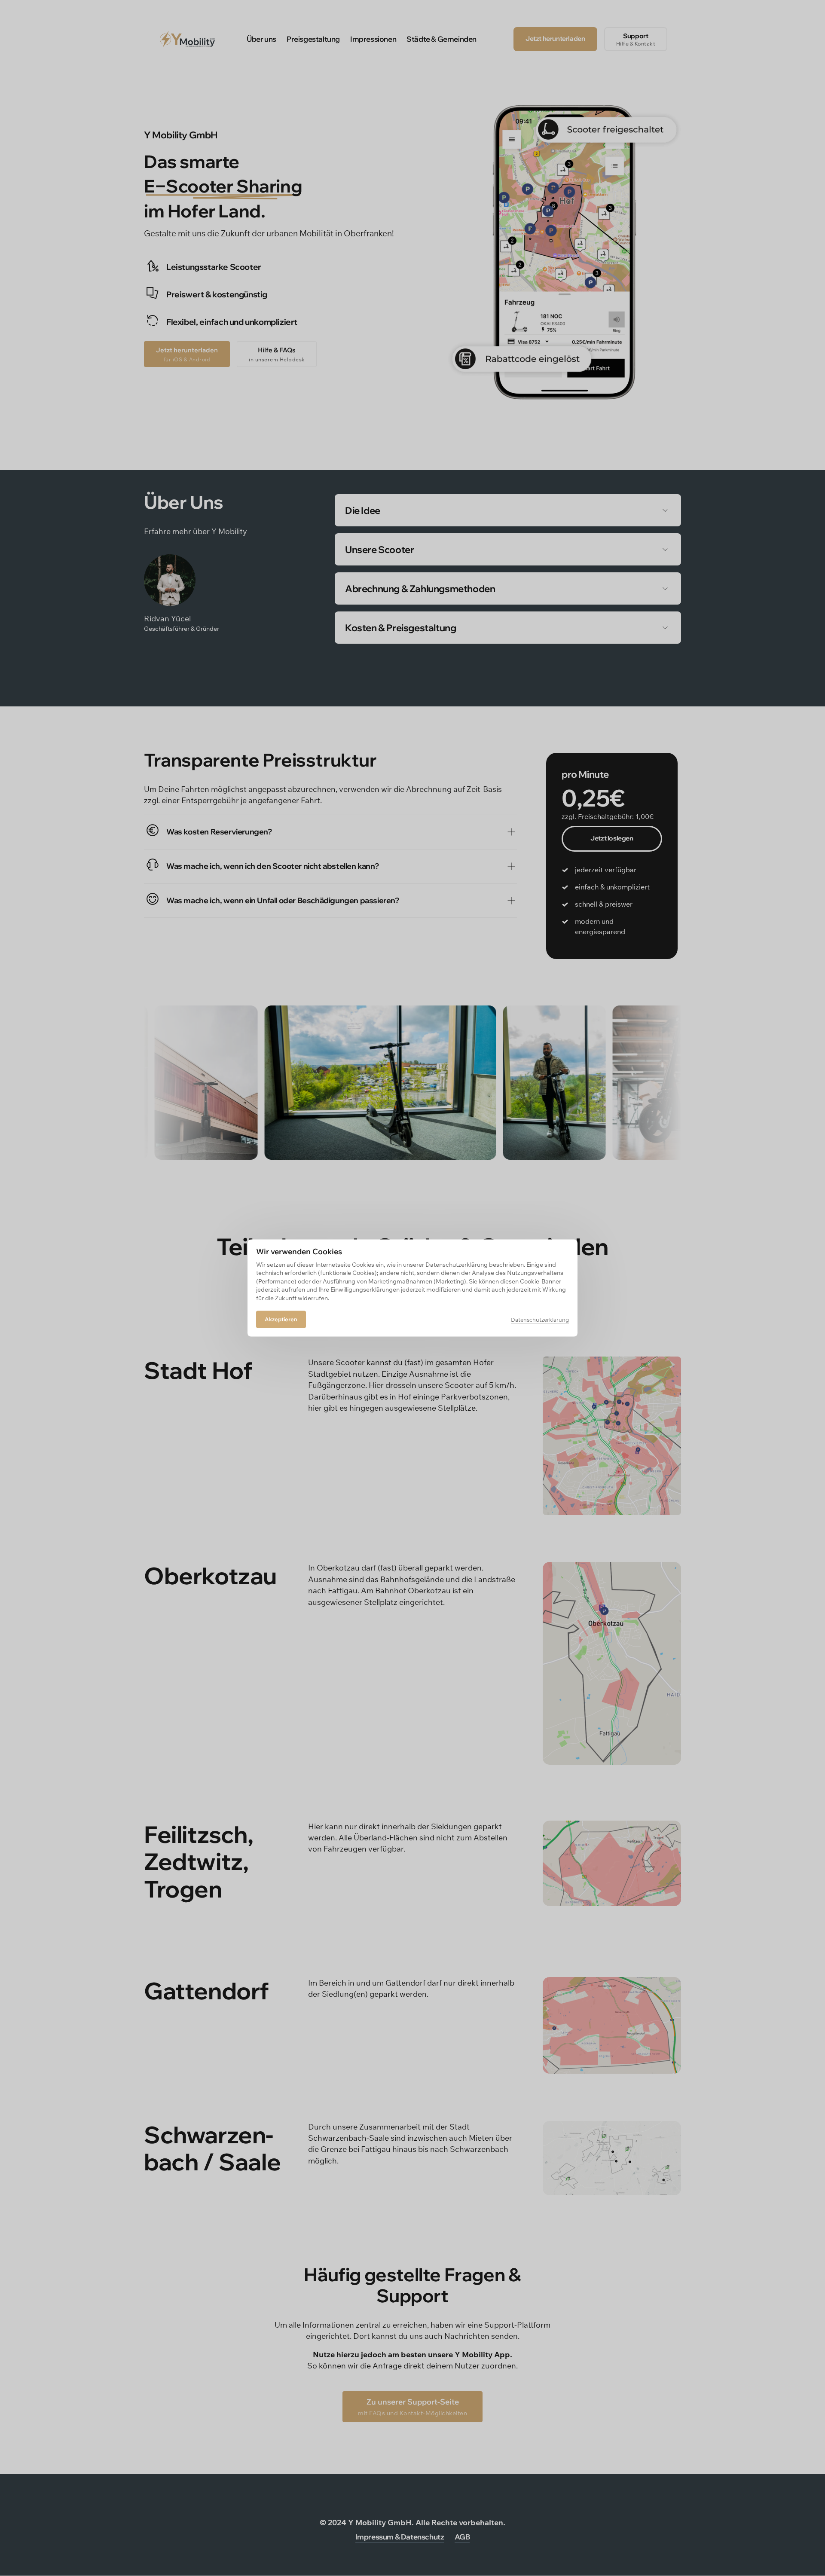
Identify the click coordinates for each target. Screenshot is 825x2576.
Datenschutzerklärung (540, 1320)
